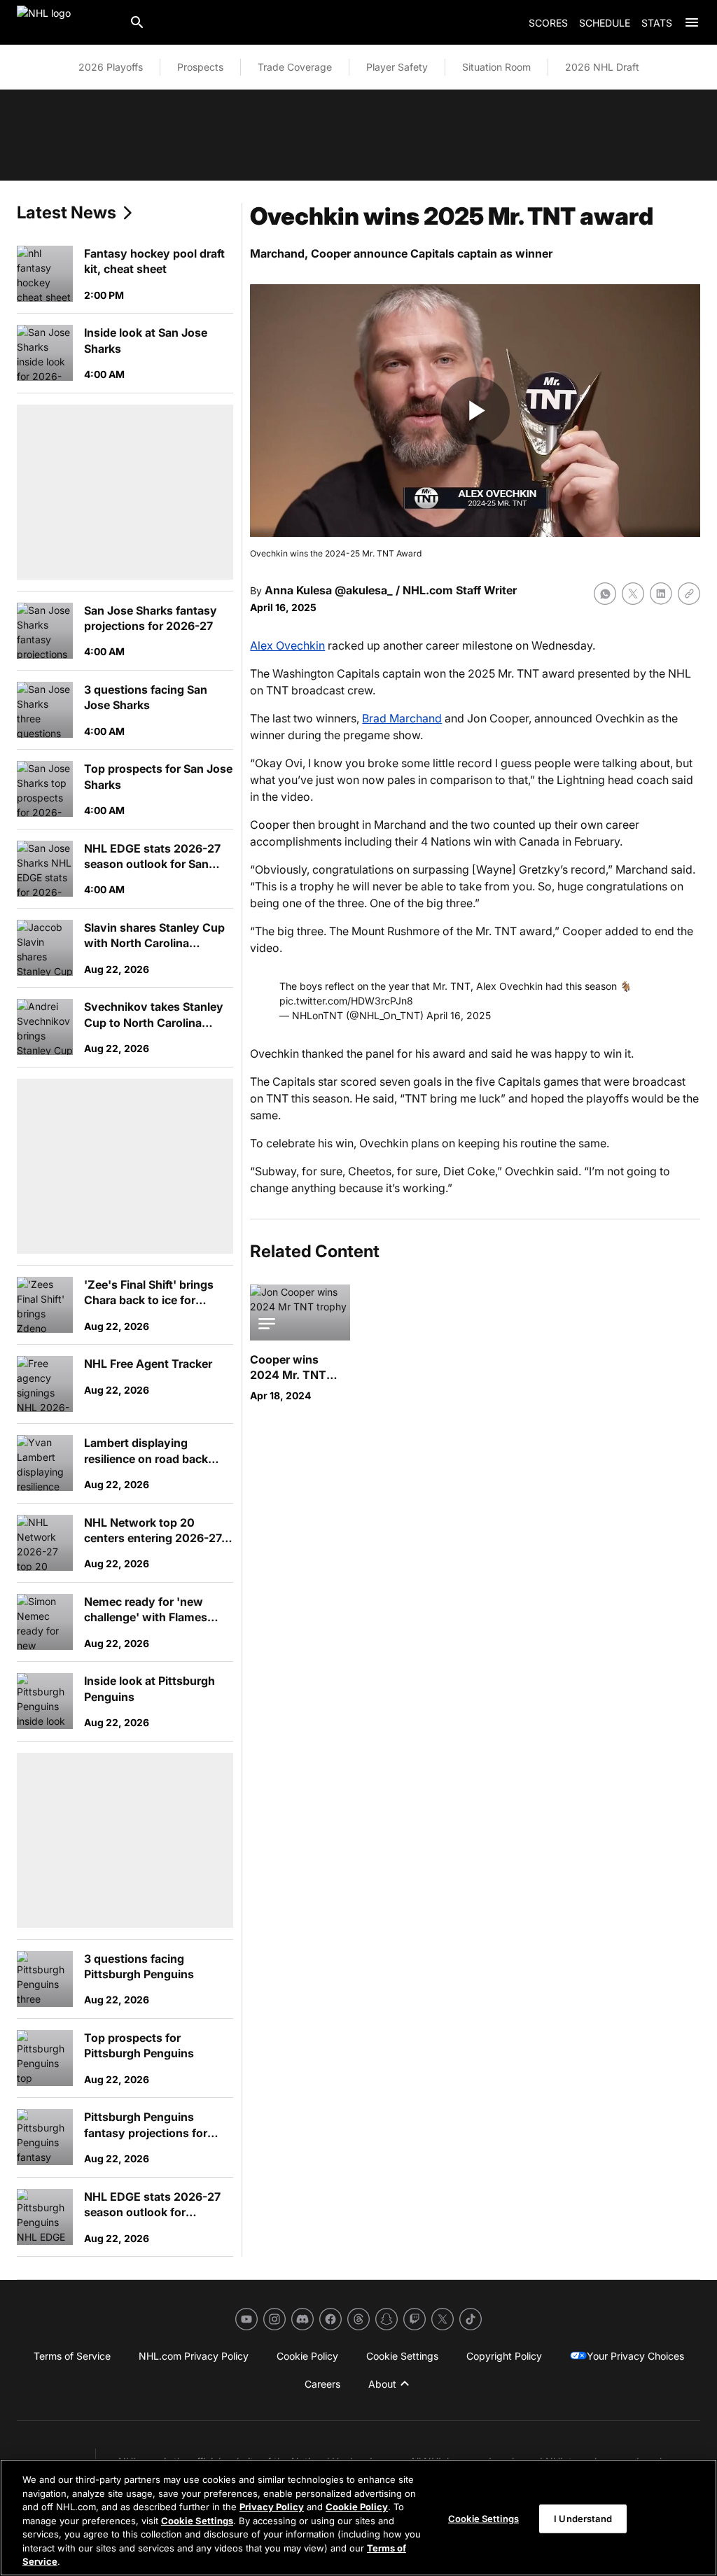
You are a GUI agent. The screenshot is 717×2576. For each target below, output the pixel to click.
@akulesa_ (364, 590)
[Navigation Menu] (692, 22)
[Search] (137, 22)
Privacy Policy (272, 2507)
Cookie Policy (357, 2507)
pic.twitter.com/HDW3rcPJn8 (346, 1001)
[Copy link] (689, 594)
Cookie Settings (197, 2521)
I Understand (583, 2518)
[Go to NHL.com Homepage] (67, 22)
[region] (358, 2518)
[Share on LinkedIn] (661, 594)
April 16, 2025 (459, 1015)
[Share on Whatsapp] (605, 594)
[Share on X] (633, 594)
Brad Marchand (402, 718)
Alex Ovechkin (287, 645)
